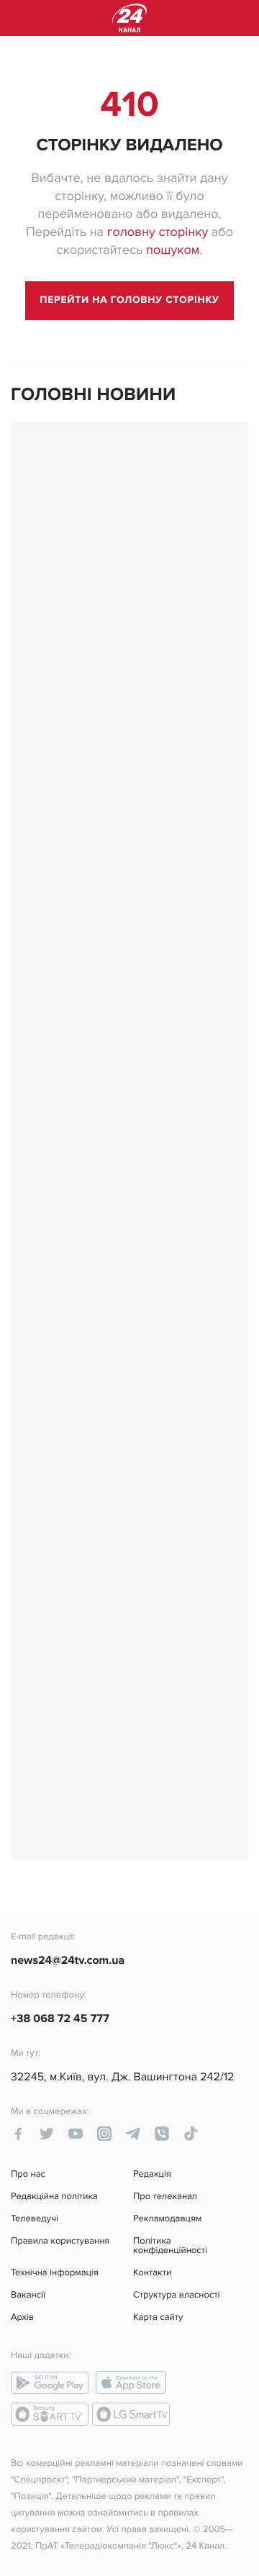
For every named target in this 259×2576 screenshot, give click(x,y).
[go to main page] (129, 301)
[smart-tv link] (50, 2414)
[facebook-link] (18, 2134)
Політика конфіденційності (170, 2246)
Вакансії (28, 2295)
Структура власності (177, 2295)
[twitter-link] (47, 2134)
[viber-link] (162, 2134)
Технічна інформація (55, 2273)
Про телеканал (165, 2197)
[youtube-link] (76, 2134)
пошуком (173, 251)
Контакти (152, 2273)
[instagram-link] (104, 2134)
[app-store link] (131, 2382)
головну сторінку (158, 233)
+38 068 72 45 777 (60, 2019)
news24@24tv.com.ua (68, 1960)
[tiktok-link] (191, 2134)
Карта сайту (158, 2317)
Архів (22, 2317)
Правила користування (60, 2242)
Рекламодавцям (167, 2219)
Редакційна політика (54, 2197)
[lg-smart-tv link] (131, 2414)
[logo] (129, 18)
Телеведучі (35, 2219)
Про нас (28, 2174)
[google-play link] (50, 2382)
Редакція (152, 2174)
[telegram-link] (133, 2134)
